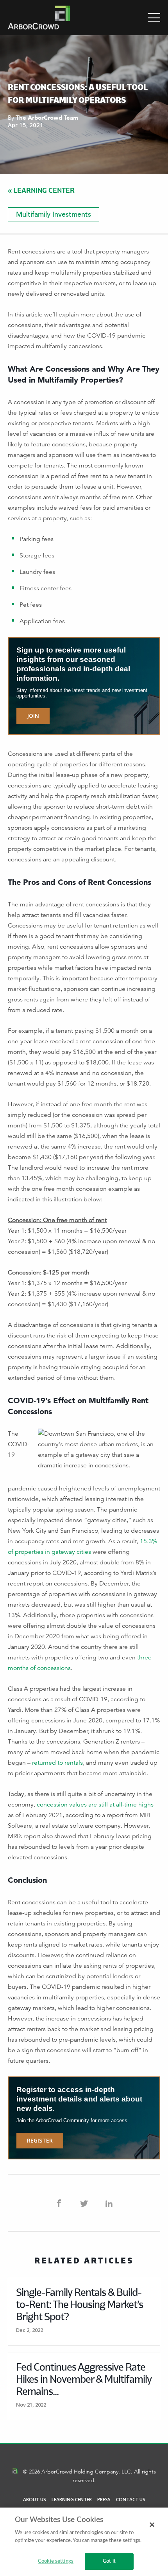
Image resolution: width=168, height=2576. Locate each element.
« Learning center (41, 190)
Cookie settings (56, 2561)
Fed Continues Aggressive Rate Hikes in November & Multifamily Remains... (84, 2379)
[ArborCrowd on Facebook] (59, 2203)
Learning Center (72, 2500)
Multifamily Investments (54, 214)
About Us (35, 2500)
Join (33, 716)
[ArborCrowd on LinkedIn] (109, 2203)
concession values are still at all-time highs (95, 1805)
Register (40, 2140)
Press (104, 2500)
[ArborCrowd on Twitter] (84, 2203)
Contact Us (131, 2500)
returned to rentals (57, 1763)
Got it (109, 2561)
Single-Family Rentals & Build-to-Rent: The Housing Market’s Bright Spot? (80, 2304)
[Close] (152, 2525)
